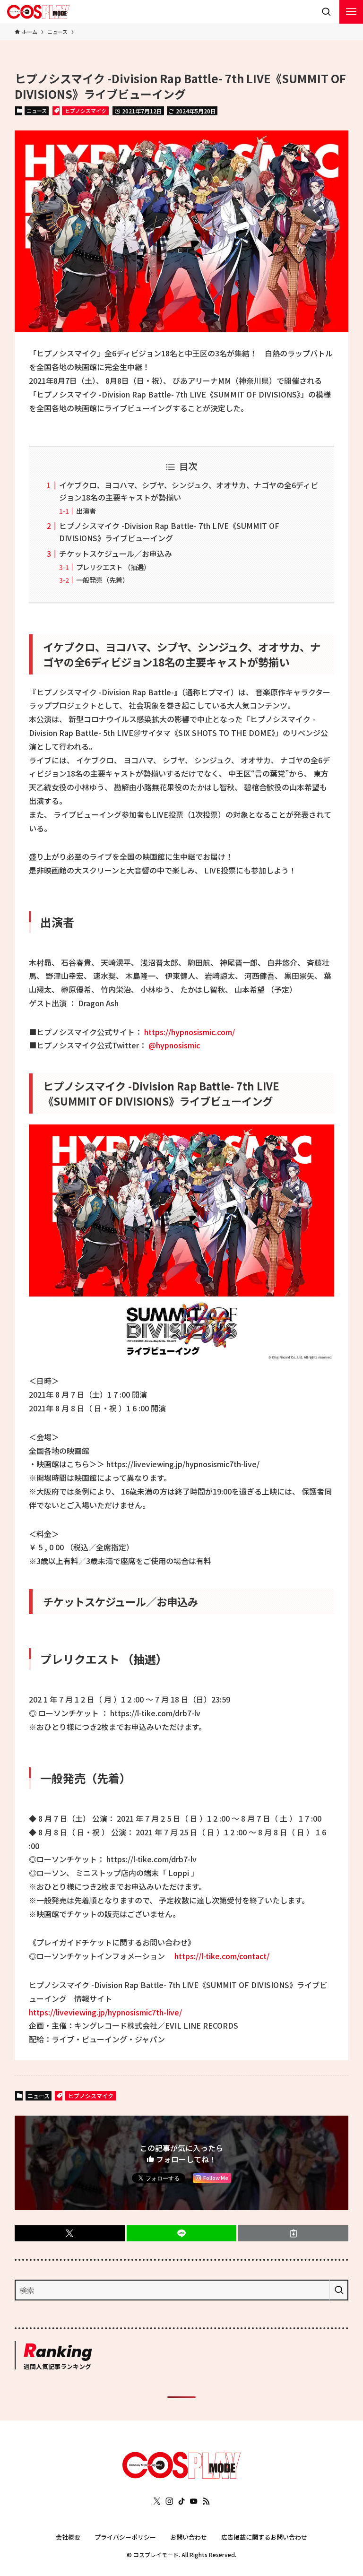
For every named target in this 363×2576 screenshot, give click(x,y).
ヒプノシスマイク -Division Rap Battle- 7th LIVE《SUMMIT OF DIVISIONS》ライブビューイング (169, 532)
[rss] (206, 2501)
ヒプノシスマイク (86, 111)
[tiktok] (181, 2501)
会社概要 (68, 2537)
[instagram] (169, 2501)
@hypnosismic (174, 1045)
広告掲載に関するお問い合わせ (264, 2537)
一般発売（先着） (103, 580)
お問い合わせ (189, 2537)
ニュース (37, 111)
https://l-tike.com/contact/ (222, 1956)
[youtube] (194, 2501)
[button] (70, 2233)
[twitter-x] (157, 2501)
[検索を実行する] (339, 2290)
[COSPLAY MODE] (38, 12)
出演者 (86, 511)
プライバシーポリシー (125, 2537)
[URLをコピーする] (293, 2233)
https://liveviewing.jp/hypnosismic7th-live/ (105, 2012)
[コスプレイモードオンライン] (181, 2475)
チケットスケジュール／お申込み (116, 553)
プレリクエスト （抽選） (113, 567)
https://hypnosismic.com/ (190, 1032)
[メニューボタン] (351, 12)
